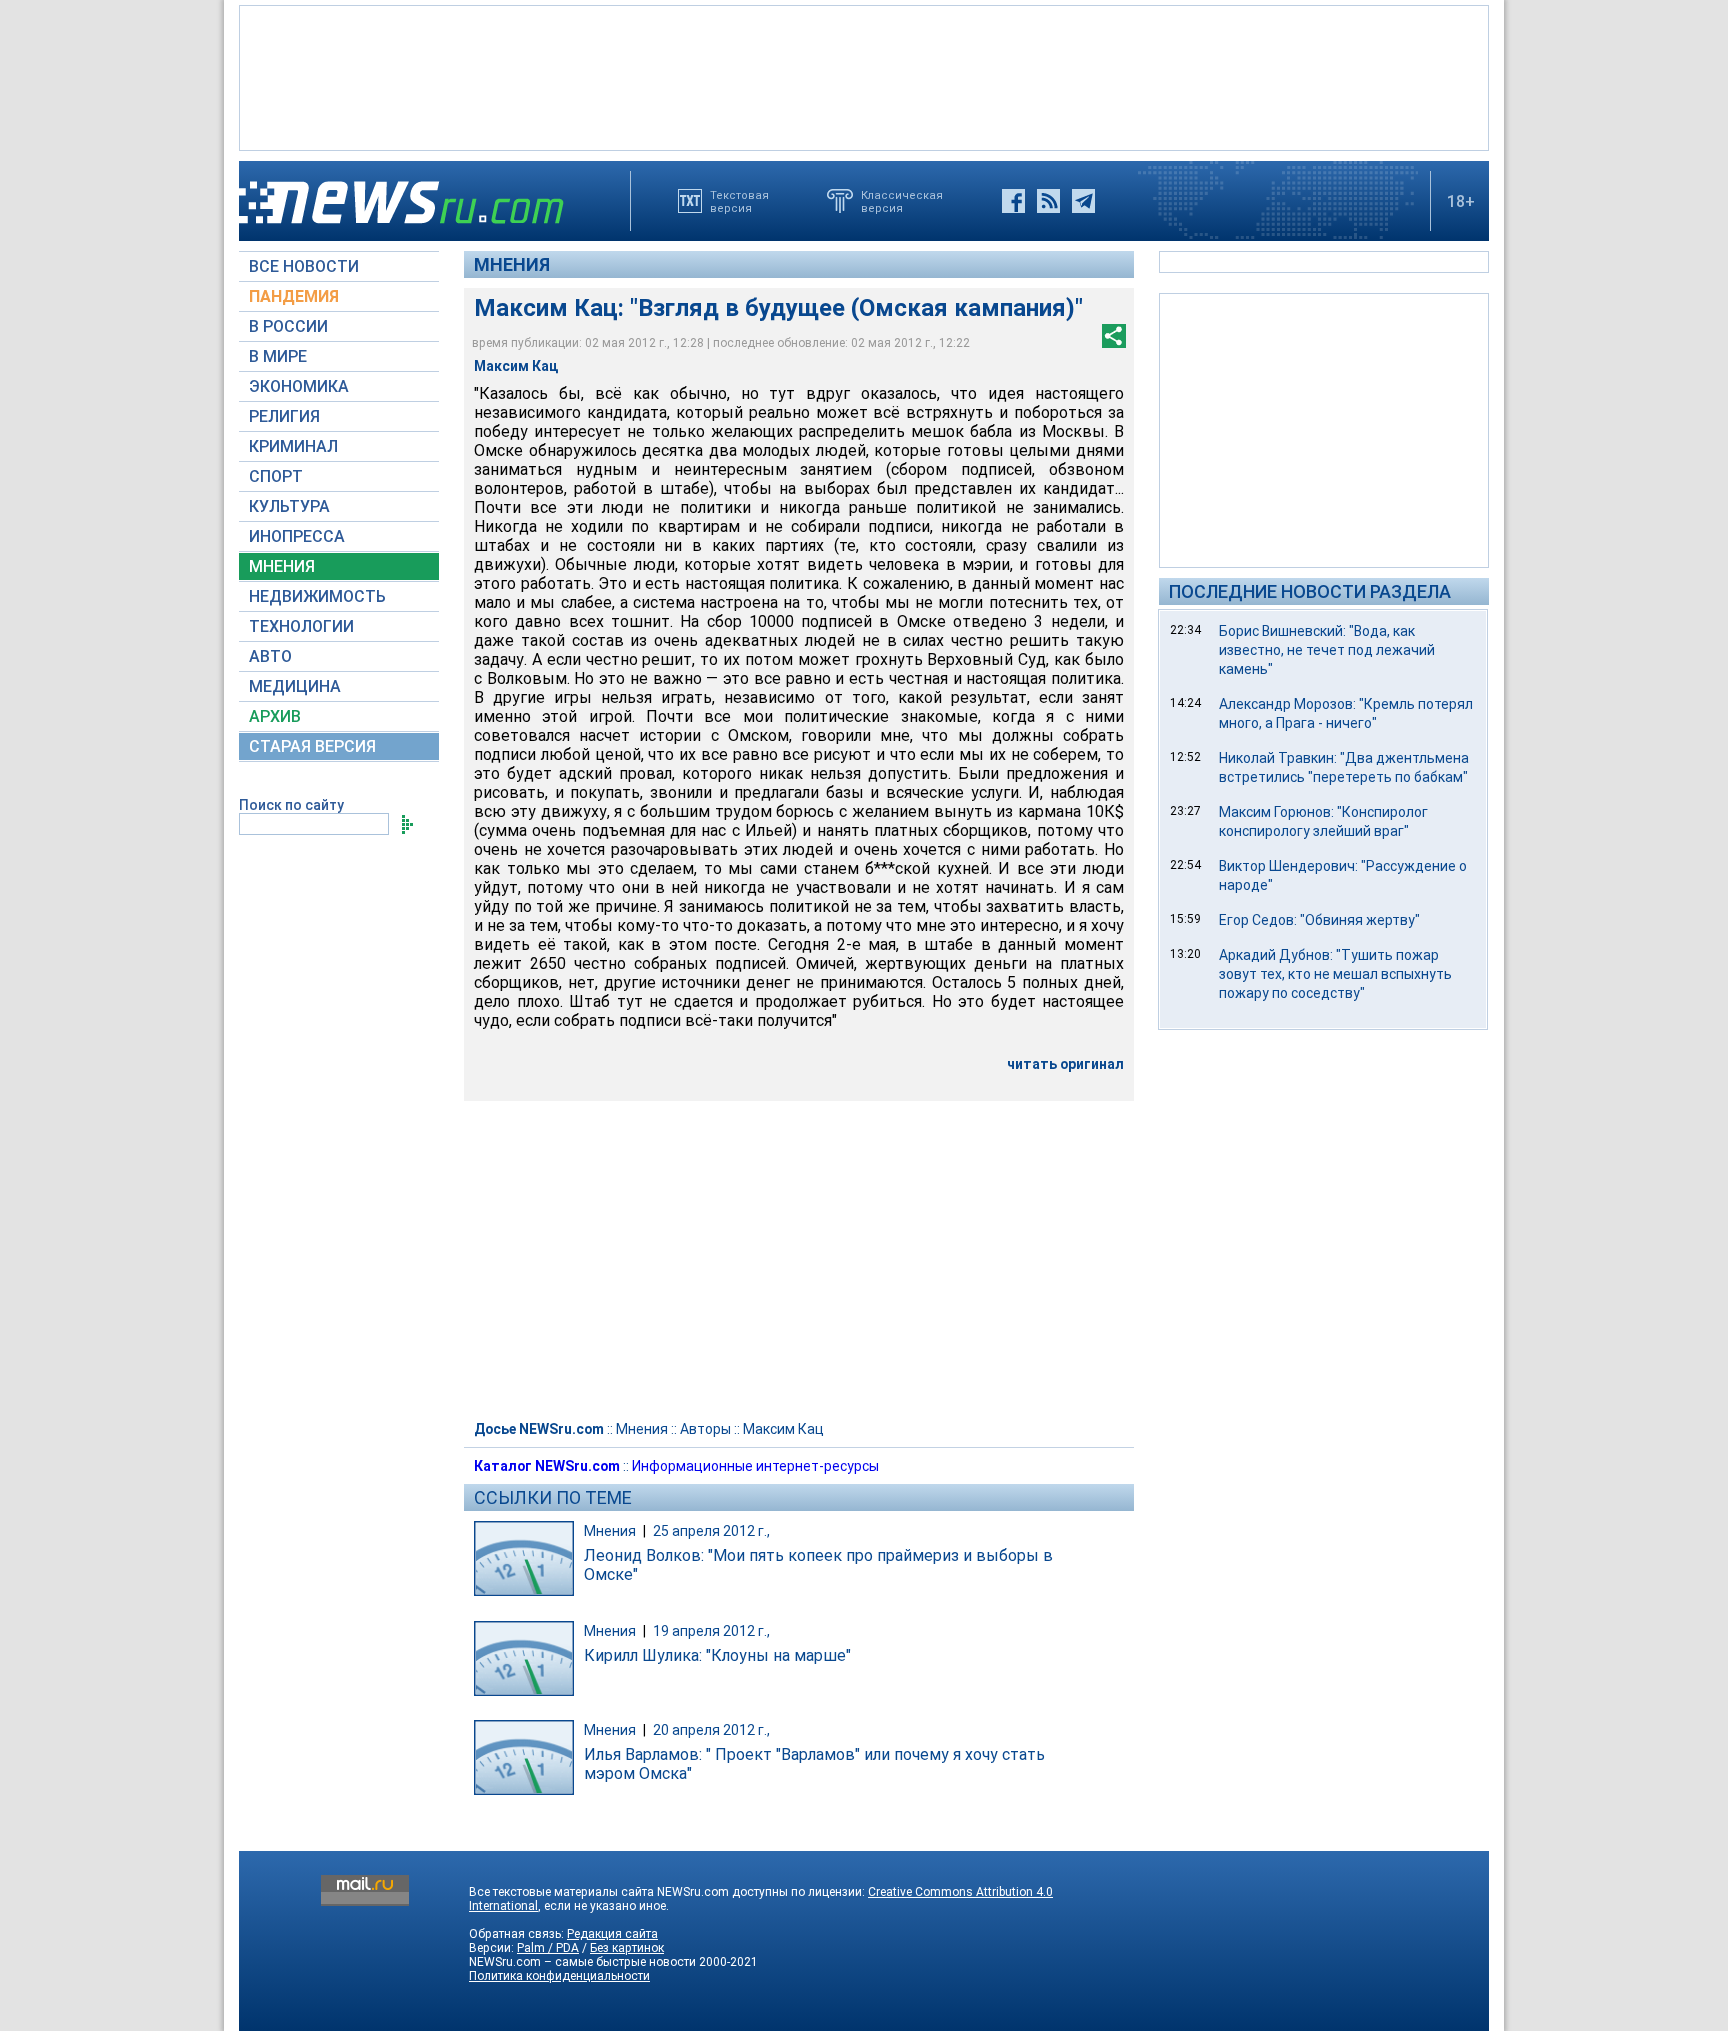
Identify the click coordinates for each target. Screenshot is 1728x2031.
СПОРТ (276, 476)
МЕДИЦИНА (295, 686)
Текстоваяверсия (739, 201)
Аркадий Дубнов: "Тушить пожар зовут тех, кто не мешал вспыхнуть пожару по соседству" (1335, 974)
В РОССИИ (288, 326)
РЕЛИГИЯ (284, 416)
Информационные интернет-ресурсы (755, 1466)
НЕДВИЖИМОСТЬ (317, 596)
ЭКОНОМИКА (299, 386)
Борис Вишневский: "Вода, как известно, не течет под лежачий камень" (1327, 650)
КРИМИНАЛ (293, 446)
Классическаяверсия (902, 201)
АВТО (270, 656)
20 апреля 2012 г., (711, 1730)
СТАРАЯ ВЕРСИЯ (312, 746)
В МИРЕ (278, 356)
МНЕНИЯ (282, 566)
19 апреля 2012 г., (711, 1631)
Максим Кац (783, 1429)
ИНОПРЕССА (297, 536)
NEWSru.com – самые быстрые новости (582, 1962)
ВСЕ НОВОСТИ (304, 266)
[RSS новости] (1048, 201)
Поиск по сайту (291, 805)
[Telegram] (1083, 201)
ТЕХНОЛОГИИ (301, 626)
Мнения (512, 264)
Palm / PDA (548, 1948)
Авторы (705, 1429)
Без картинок (627, 1948)
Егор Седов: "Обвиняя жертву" (1319, 920)
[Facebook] (1013, 201)
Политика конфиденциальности (559, 1976)
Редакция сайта (612, 1934)
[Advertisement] (864, 76)
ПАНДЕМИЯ (294, 296)
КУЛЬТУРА (289, 506)
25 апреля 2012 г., (711, 1531)
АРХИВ (275, 716)
